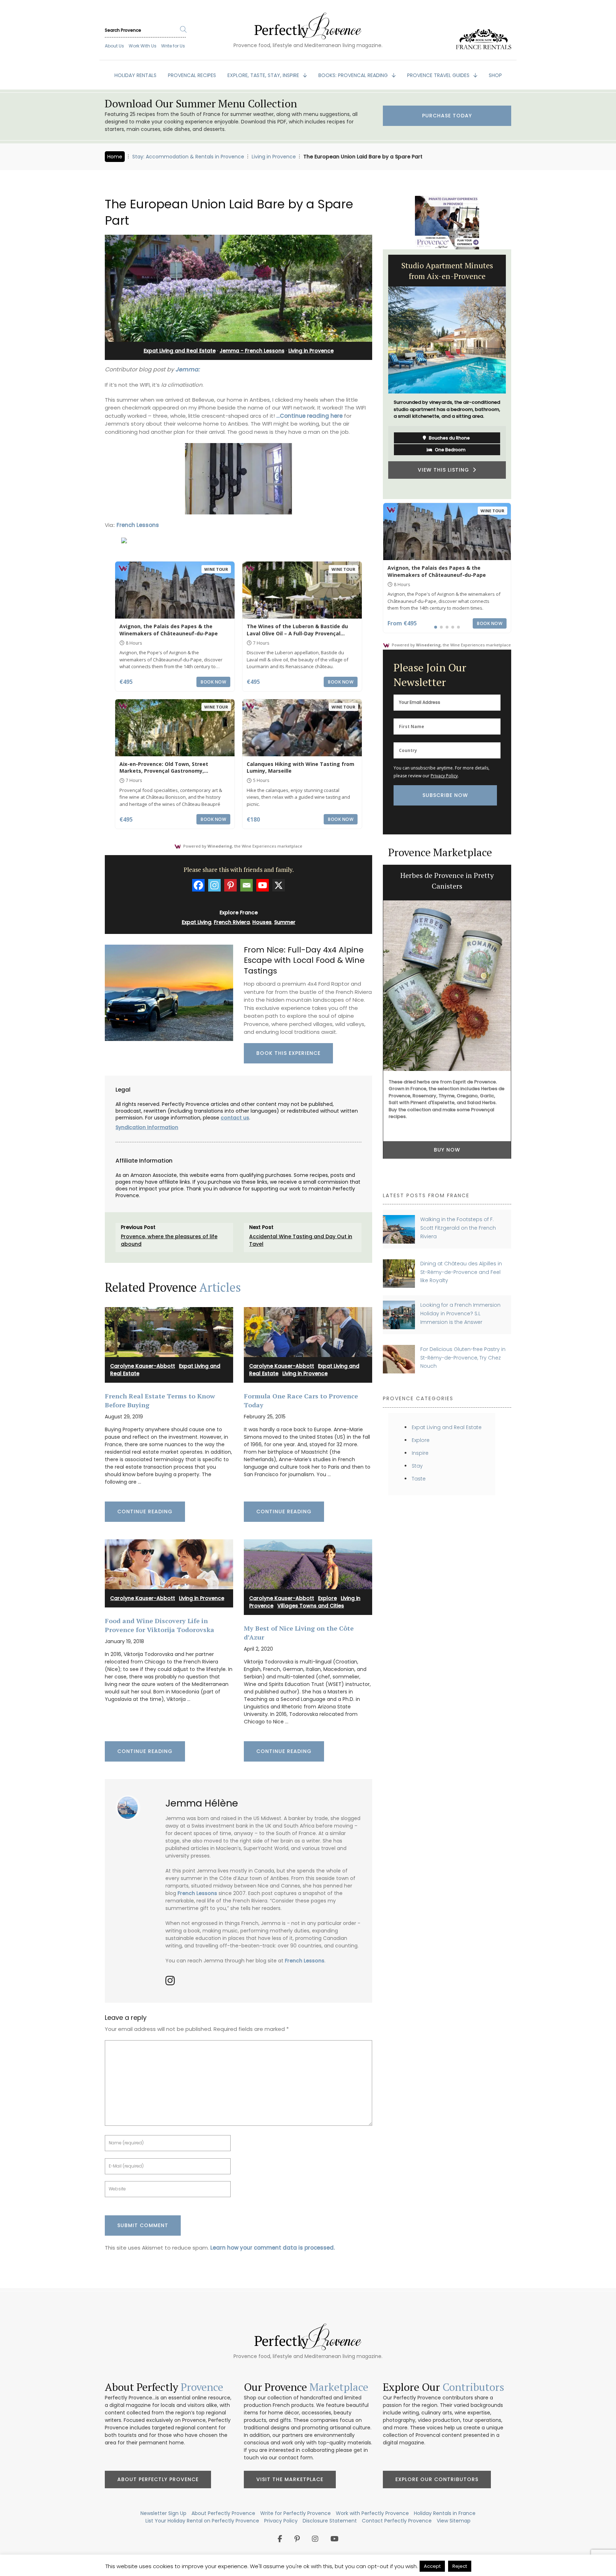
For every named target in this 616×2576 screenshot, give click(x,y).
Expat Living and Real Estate (180, 351)
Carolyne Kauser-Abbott (143, 1366)
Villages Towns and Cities (311, 1606)
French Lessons (138, 525)
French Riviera (232, 922)
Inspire (420, 1453)
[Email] (247, 885)
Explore (327, 1598)
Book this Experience (288, 1053)
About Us (114, 46)
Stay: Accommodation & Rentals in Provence (188, 157)
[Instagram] (214, 885)
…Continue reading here (309, 416)
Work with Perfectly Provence (372, 2513)
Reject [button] (460, 2566)
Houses (262, 922)
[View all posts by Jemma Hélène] (131, 1805)
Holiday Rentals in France (445, 2513)
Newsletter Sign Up (163, 2513)
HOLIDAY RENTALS (135, 75)
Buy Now (447, 1160)
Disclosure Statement (330, 2521)
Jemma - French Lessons (252, 351)
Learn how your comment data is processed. (273, 2248)
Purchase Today (447, 116)
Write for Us (173, 46)
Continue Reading (145, 1511)
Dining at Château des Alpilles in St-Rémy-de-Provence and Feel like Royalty (461, 1272)
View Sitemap (454, 2521)
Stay (417, 1466)
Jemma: (188, 369)
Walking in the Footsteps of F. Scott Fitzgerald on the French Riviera (458, 1228)
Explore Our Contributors (437, 2479)
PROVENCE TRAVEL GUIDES (439, 75)
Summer (285, 922)
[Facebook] (198, 885)
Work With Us (143, 46)
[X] (279, 885)
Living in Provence (274, 157)
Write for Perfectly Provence (296, 2513)
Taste (419, 1479)
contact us (235, 1118)
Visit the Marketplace (290, 2479)
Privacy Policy (444, 776)
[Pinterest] (230, 885)
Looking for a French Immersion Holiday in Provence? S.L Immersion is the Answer (460, 1313)
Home (115, 157)
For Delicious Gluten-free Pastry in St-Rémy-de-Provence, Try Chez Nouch (463, 1358)
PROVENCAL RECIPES (192, 75)
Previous (378, 374)
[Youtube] (263, 885)
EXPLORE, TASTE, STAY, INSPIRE (264, 75)
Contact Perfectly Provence (397, 2521)
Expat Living (197, 922)
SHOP (495, 75)
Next (517, 374)
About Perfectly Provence (158, 2479)
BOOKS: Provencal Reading (354, 75)
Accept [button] (432, 2566)
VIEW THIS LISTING (445, 477)
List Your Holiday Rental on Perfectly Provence (202, 2521)
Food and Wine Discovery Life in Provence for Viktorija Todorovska (160, 1625)
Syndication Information (147, 1127)
